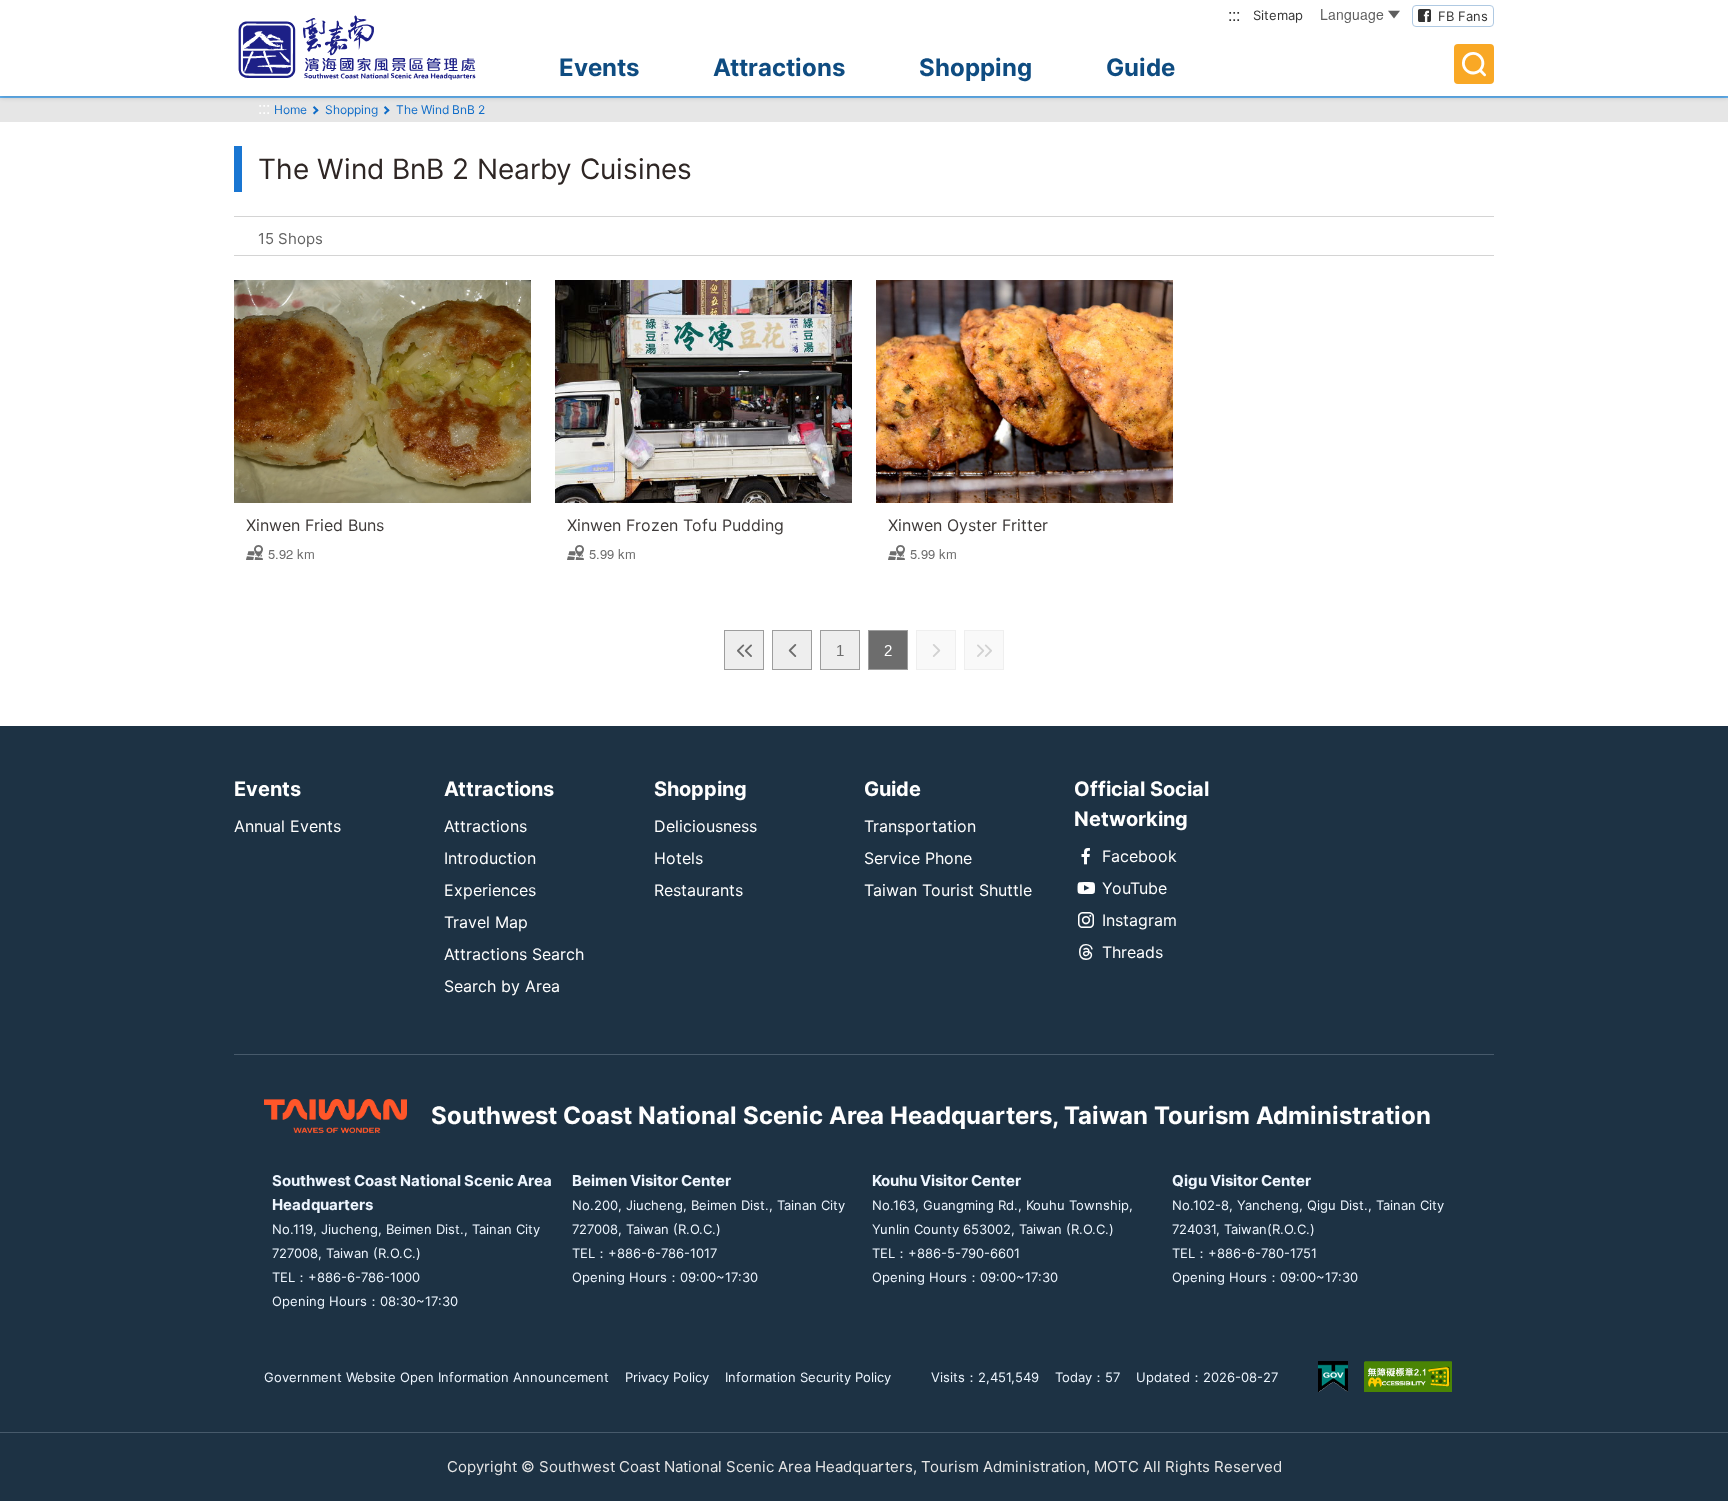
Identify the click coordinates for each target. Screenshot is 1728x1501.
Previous (792, 650)
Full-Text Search (1474, 64)
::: (1234, 14)
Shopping (975, 67)
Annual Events (287, 826)
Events (599, 67)
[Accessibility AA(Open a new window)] (1408, 1376)
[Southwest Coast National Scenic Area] (374, 48)
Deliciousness (705, 826)
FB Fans (1463, 16)
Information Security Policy (808, 1377)
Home (290, 109)
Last (984, 650)
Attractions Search (514, 954)
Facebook (1139, 856)
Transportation (920, 826)
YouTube (1134, 888)
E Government (1333, 1376)
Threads (1132, 952)
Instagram (1139, 920)
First (744, 650)
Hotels (678, 858)
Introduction (490, 858)
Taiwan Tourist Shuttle (948, 890)
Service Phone (918, 858)
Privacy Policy (667, 1377)
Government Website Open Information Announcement (436, 1377)
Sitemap (1278, 15)
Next (936, 650)
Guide (1140, 67)
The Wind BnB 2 (440, 109)
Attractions (779, 67)
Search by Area (502, 986)
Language (1352, 14)
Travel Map (486, 922)
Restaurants (698, 890)
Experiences (490, 890)
